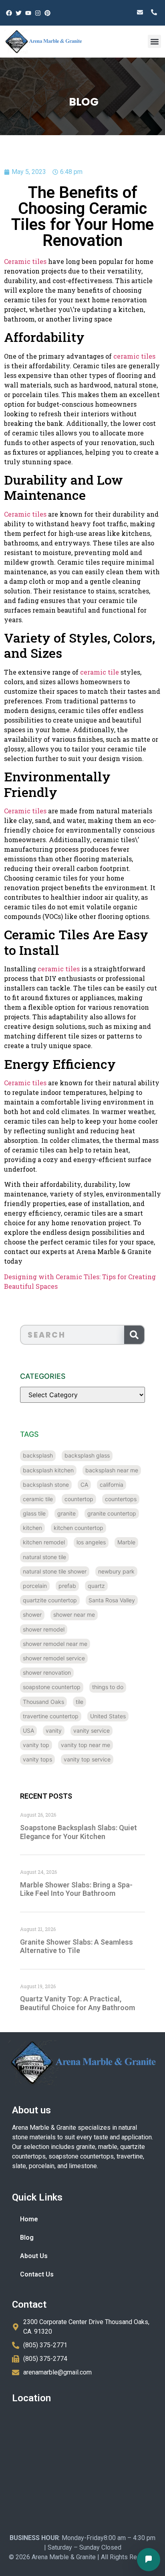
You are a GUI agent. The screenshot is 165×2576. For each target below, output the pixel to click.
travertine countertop (51, 1716)
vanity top (36, 1745)
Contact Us (37, 2274)
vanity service (92, 1730)
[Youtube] (28, 13)
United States (108, 1716)
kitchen (32, 1528)
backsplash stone (46, 1485)
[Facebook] (9, 13)
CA (84, 1485)
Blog (27, 2238)
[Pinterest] (47, 13)
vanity (54, 1730)
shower (32, 1614)
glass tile (34, 1513)
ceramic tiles (134, 356)
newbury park (116, 1571)
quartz (96, 1586)
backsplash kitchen (48, 1470)
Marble (126, 1542)
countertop (79, 1499)
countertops (121, 1499)
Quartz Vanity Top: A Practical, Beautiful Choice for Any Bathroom (77, 2003)
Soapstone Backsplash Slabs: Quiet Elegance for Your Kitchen (78, 1832)
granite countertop (112, 1513)
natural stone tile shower (55, 1571)
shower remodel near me (55, 1644)
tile (79, 1702)
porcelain (35, 1586)
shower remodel (44, 1629)
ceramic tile (100, 672)
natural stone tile (44, 1557)
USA (28, 1730)
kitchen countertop (78, 1528)
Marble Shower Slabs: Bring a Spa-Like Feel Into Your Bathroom (76, 1889)
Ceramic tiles (25, 261)
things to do (108, 1687)
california (112, 1485)
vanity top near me (86, 1745)
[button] (154, 41)
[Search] (134, 1335)
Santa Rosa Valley (112, 1600)
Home (29, 2219)
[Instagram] (38, 13)
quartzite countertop (50, 1600)
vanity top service (87, 1759)
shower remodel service (54, 1658)
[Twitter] (18, 13)
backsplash (38, 1455)
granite (66, 1513)
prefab (67, 1586)
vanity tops (37, 1759)
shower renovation (47, 1672)
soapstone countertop (52, 1687)
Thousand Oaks (43, 1702)
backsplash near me (112, 1470)
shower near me (74, 1614)
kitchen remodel (44, 1542)
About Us (34, 2256)
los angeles (91, 1542)
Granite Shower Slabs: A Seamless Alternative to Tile (76, 1946)
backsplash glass (87, 1455)
